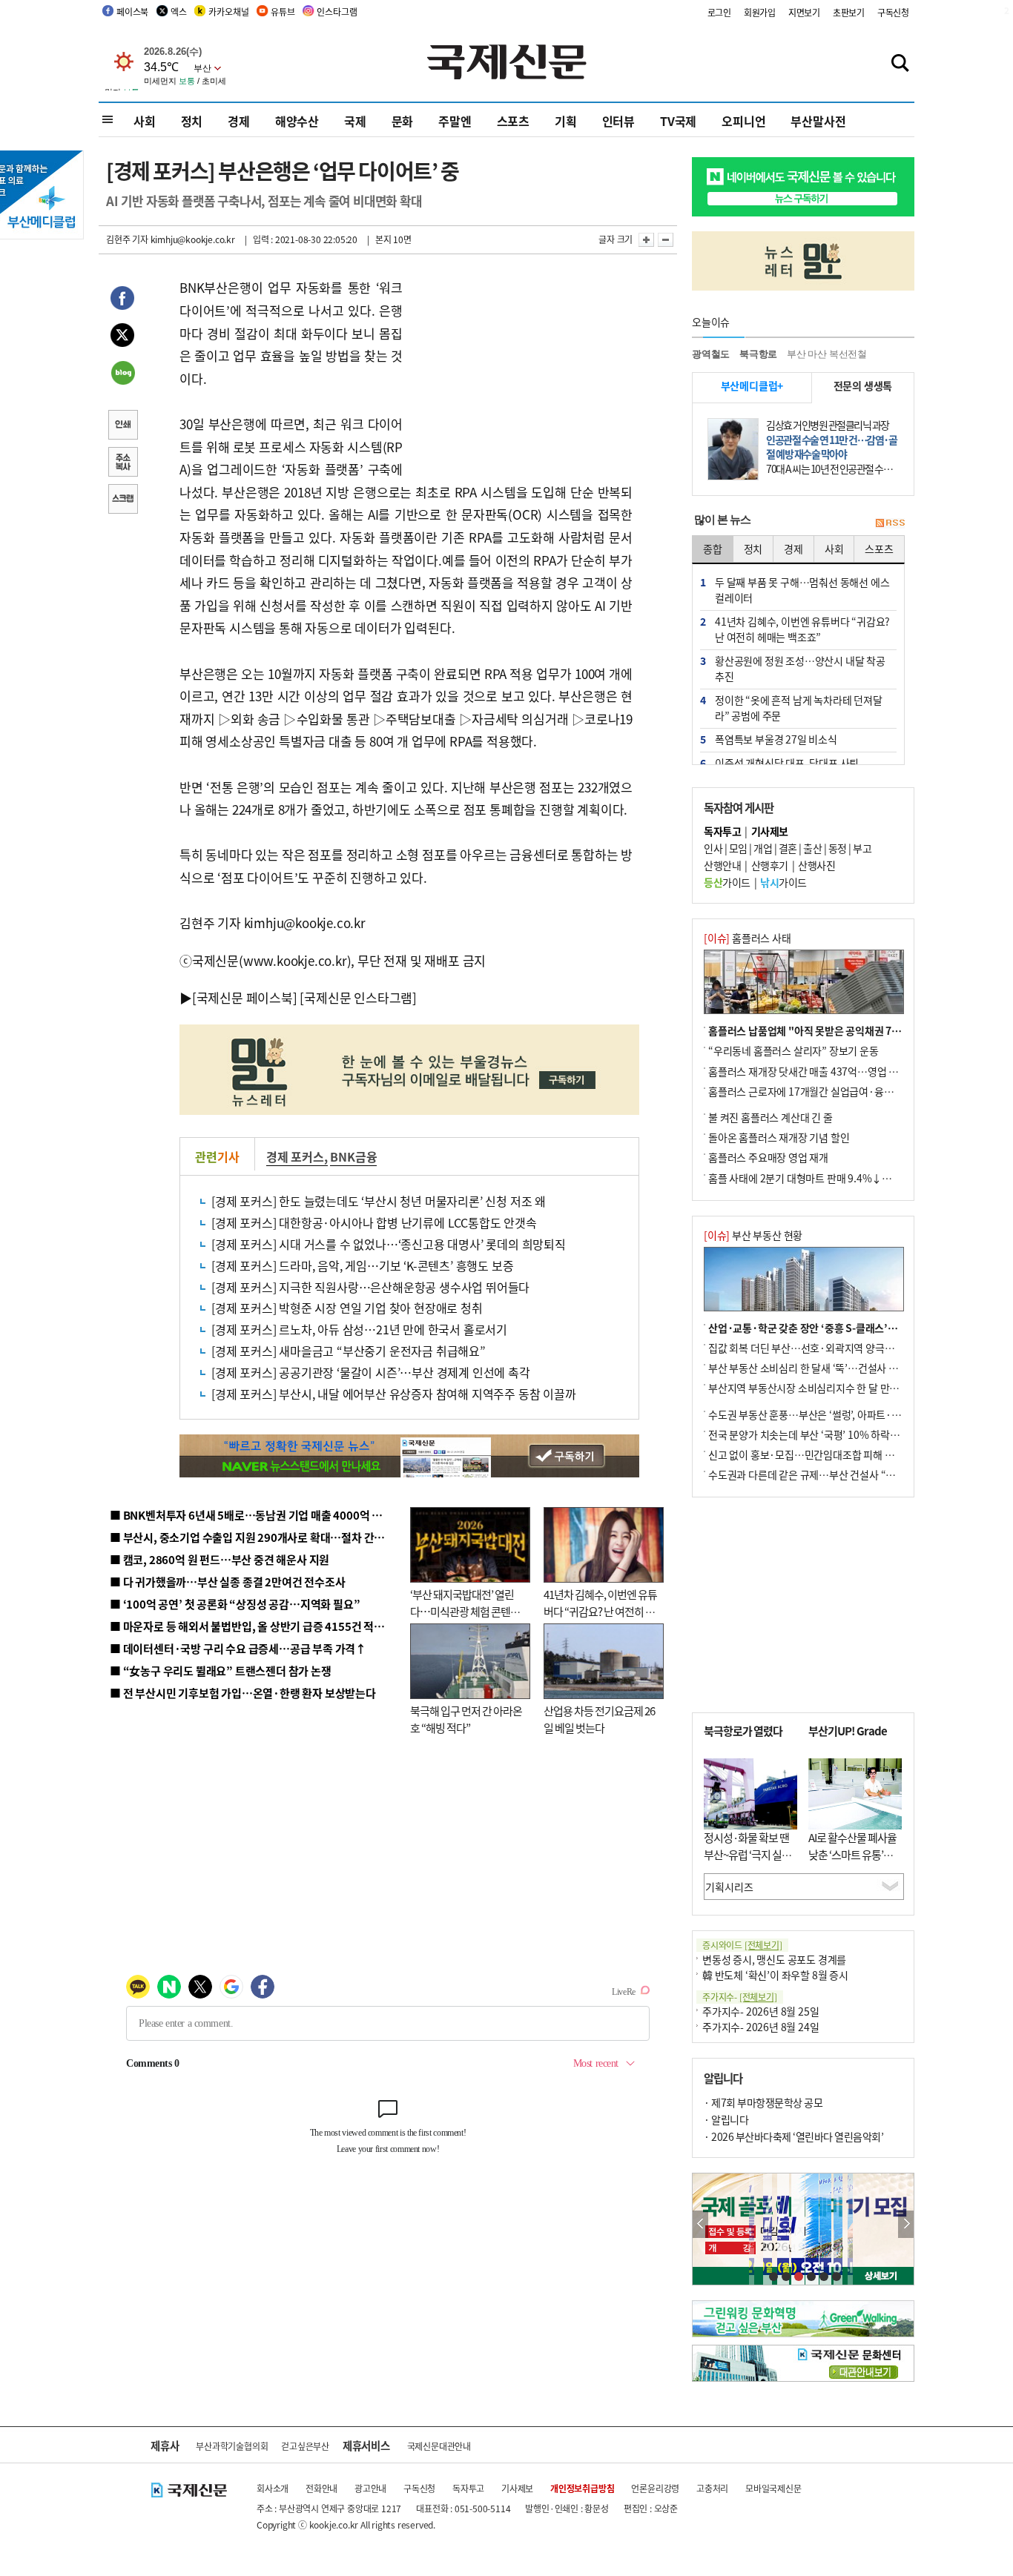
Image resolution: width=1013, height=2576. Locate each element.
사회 (145, 121)
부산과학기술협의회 (232, 2446)
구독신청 (893, 12)
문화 (403, 121)
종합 (713, 549)
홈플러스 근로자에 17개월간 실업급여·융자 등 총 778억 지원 (837, 1091)
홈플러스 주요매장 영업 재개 (768, 1157)
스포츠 (513, 121)
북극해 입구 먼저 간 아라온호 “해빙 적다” (466, 1719)
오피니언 (743, 121)
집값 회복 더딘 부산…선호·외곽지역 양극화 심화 (812, 1348)
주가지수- (740, 1997)
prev (700, 2224)
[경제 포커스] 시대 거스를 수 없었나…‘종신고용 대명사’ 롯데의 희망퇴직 (389, 1244)
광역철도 (711, 354)
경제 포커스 (295, 1156)
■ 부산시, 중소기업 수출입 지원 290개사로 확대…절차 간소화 (252, 1537)
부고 (862, 848)
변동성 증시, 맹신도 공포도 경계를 (774, 1959)
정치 (192, 121)
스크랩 (122, 500)
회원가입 (760, 12)
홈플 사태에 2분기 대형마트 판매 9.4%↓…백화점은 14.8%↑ (840, 1178)
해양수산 (297, 121)
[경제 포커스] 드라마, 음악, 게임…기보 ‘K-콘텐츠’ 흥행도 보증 (362, 1265)
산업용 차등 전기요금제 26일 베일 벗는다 (599, 1719)
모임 (738, 848)
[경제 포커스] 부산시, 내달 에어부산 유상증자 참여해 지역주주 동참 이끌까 (394, 1394)
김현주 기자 (127, 239)
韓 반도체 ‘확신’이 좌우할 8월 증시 (775, 1975)
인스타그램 (337, 11)
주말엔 (455, 121)
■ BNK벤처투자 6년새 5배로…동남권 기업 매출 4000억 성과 (251, 1515)
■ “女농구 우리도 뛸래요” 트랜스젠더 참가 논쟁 (221, 1671)
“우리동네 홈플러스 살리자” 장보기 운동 (793, 1050)
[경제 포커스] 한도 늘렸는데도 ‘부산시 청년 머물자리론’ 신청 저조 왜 (379, 1201)
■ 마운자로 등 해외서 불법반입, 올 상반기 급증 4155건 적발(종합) (261, 1626)
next (906, 2224)
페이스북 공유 (122, 300)
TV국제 (678, 121)
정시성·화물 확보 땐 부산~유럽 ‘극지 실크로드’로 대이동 (748, 1854)
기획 (566, 121)
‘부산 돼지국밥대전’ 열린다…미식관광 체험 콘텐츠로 (465, 1611)
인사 (713, 848)
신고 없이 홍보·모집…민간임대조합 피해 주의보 (811, 1454)
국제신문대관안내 (439, 2446)
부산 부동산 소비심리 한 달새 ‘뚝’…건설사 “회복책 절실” (828, 1368)
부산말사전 (818, 121)
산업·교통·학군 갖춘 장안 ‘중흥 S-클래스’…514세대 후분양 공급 (847, 1328)
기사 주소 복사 (122, 463)
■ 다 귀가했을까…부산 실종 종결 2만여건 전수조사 (227, 1582)
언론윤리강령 (655, 2488)
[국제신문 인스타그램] (358, 997)
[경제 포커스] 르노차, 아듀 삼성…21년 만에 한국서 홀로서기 (359, 1329)
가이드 (727, 882)
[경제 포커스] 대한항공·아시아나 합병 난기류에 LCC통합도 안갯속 (374, 1222)
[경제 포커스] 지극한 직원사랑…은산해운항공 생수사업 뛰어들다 (370, 1287)
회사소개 (273, 2488)
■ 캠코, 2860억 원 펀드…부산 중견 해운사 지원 (220, 1559)
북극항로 (758, 354)
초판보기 (849, 12)
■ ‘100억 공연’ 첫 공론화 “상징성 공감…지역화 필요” (235, 1604)
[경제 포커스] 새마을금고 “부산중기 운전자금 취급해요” (349, 1351)
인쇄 (122, 426)
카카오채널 (228, 11)
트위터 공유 (122, 337)
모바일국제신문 (773, 2488)
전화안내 (321, 2488)
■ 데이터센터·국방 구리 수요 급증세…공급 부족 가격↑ (238, 1648)
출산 (812, 848)
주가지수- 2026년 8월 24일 (760, 2027)
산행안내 (722, 865)
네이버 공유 (122, 374)
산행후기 (770, 865)
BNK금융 (353, 1156)
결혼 (788, 848)
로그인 (719, 12)
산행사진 (816, 865)
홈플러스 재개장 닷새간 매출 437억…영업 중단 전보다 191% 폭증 (848, 1071)
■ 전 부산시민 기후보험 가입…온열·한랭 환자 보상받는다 (243, 1693)
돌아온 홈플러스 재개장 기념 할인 (779, 1137)
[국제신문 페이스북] (245, 997)
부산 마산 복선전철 (827, 354)
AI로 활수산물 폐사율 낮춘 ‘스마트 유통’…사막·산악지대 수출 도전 (852, 1863)
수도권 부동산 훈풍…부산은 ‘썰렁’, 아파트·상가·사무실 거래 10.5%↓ (858, 1414)
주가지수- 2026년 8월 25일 (760, 2011)
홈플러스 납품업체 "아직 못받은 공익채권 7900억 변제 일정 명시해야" (857, 1030)
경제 (239, 121)
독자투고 (468, 2488)
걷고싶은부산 (305, 2446)
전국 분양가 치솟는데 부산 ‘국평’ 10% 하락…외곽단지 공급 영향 (844, 1434)
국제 (355, 121)
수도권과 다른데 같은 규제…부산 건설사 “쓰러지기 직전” (829, 1474)
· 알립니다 (726, 2119)
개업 (763, 848)
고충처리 (712, 2488)
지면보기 (804, 12)
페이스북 (132, 11)
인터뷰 (618, 121)
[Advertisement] (521, 369)
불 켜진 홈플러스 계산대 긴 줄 (771, 1117)
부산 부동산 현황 (753, 1235)
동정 (838, 848)
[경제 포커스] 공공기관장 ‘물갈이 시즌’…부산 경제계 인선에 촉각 (371, 1372)
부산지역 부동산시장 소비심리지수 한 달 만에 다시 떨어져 (829, 1388)
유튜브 (283, 11)
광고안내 (370, 2488)
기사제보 (517, 2488)
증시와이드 (742, 1945)
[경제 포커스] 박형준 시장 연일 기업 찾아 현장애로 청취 (347, 1308)
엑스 (179, 11)
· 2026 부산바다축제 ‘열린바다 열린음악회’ (793, 2136)
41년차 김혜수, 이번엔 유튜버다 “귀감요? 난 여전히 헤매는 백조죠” (600, 1611)
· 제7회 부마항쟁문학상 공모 (763, 2102)
